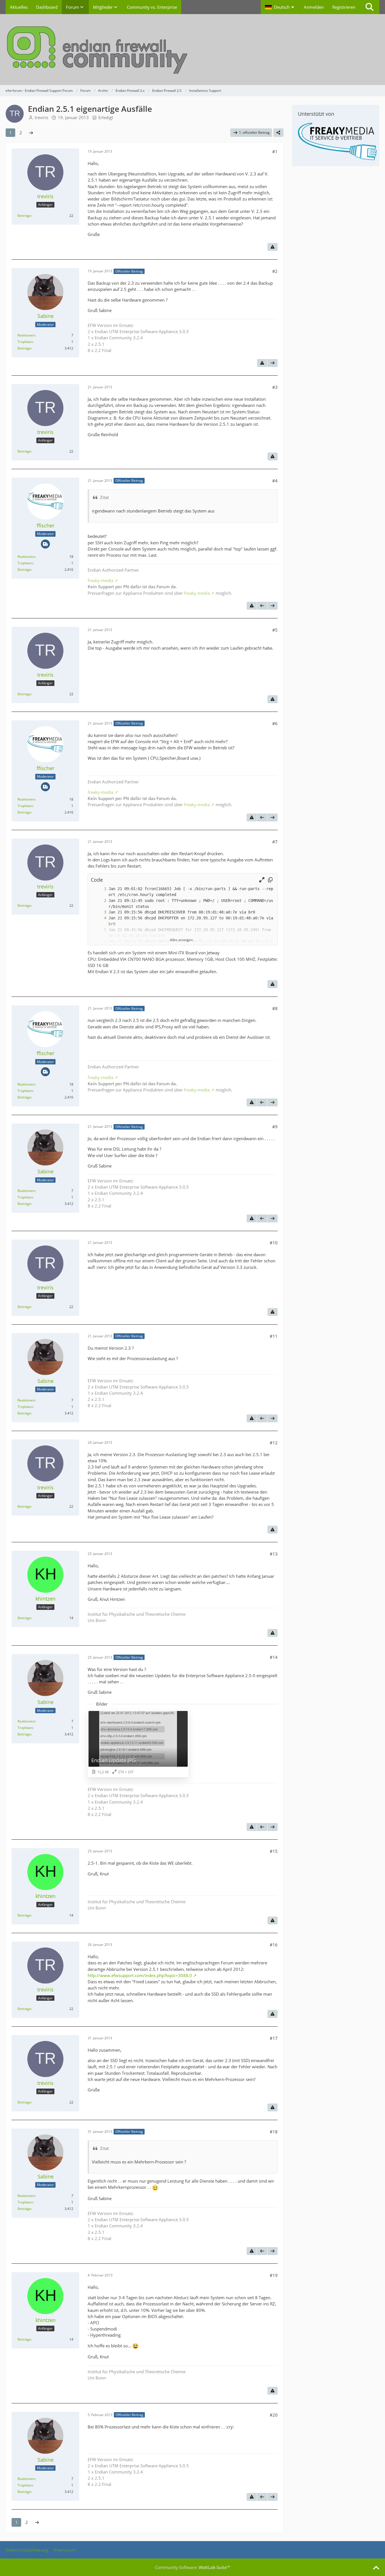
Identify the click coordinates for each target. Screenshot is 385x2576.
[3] (99, 912)
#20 (274, 2415)
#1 (275, 151)
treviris (41, 117)
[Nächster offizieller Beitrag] (273, 363)
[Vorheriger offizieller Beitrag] (262, 606)
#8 (275, 1008)
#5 (275, 630)
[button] (280, 7)
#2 (275, 271)
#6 (275, 723)
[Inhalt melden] (273, 247)
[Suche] (369, 7)
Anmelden (314, 7)
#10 (274, 1243)
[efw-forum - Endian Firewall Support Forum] (193, 50)
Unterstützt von (316, 114)
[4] (99, 918)
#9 (275, 1127)
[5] (99, 930)
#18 (274, 2132)
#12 (274, 1443)
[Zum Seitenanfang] (376, 2568)
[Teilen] (278, 133)
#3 (275, 387)
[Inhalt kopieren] (270, 880)
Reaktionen (26, 335)
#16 (274, 1945)
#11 (274, 1336)
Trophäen (25, 342)
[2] (99, 901)
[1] (99, 889)
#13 (274, 1554)
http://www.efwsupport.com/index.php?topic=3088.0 (140, 1975)
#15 (274, 1851)
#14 (274, 1657)
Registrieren (344, 7)
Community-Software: (193, 2567)
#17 (274, 2038)
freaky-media (100, 580)
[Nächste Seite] (31, 133)
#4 (275, 481)
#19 (274, 2275)
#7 (275, 842)
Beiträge (24, 216)
